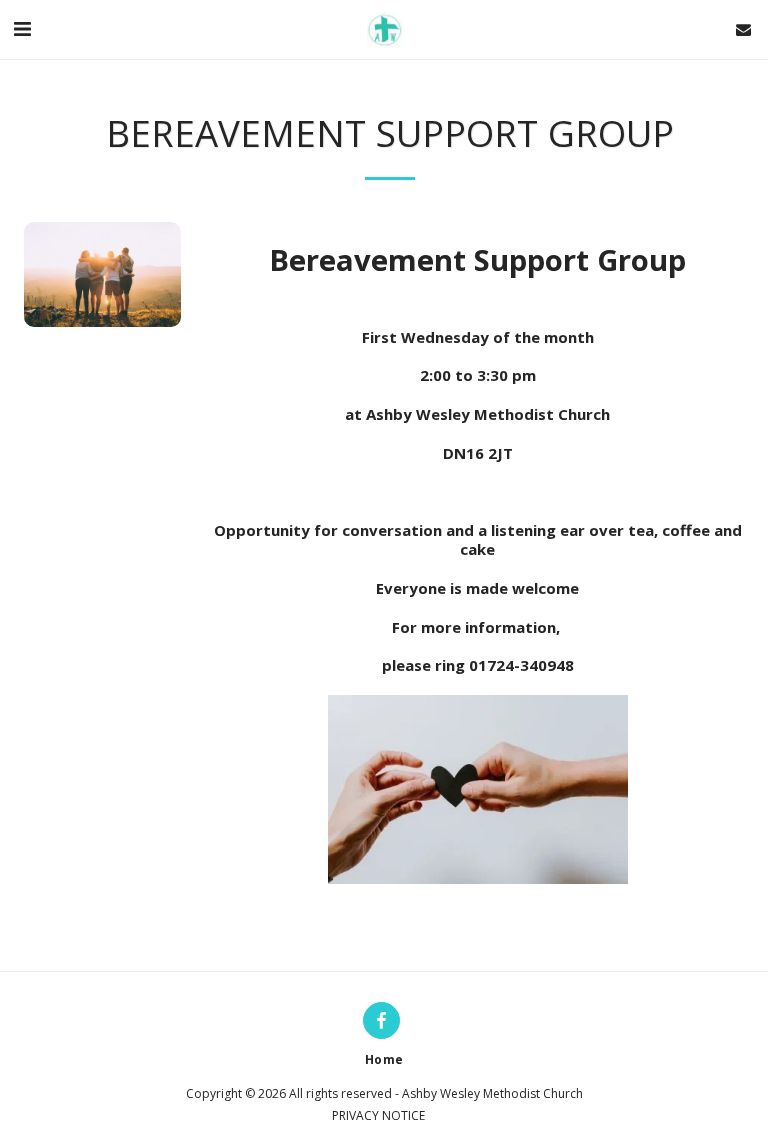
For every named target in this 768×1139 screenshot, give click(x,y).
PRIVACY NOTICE (378, 1115)
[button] (22, 28)
